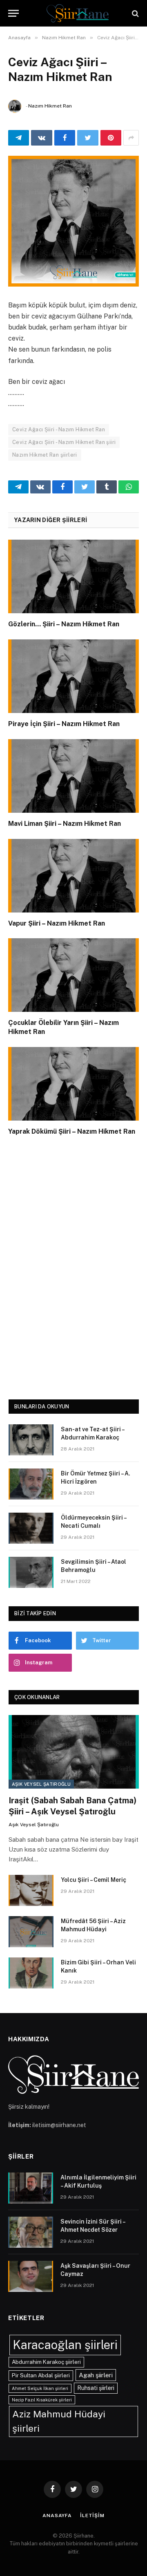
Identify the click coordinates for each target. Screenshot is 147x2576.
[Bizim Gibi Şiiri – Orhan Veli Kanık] (31, 1973)
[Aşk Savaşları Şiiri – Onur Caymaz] (31, 2276)
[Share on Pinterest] (111, 138)
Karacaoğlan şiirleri (65, 2345)
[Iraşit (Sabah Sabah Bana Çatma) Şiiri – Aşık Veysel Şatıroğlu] (74, 1752)
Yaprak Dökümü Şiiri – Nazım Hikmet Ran (72, 1131)
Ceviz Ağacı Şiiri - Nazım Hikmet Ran (59, 429)
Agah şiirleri (96, 2375)
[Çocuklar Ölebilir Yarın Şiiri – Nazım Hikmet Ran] (73, 975)
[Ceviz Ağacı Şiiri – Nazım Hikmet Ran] (73, 221)
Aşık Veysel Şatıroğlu (41, 1784)
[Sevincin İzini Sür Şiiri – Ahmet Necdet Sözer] (31, 2232)
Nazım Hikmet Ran (50, 106)
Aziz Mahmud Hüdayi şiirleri (59, 2421)
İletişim (92, 2515)
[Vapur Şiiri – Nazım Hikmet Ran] (73, 876)
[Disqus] (73, 1266)
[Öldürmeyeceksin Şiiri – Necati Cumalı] (31, 1528)
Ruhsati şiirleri (96, 2388)
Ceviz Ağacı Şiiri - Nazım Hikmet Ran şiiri (64, 442)
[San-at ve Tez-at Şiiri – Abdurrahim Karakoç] (31, 1440)
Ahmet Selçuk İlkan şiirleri (40, 2388)
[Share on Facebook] (65, 138)
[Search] (135, 13)
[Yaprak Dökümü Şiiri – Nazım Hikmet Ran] (73, 1084)
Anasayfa (57, 2515)
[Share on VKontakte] (41, 138)
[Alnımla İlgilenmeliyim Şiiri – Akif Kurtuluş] (31, 2188)
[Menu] (13, 13)
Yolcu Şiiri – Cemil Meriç (94, 1880)
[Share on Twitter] (88, 138)
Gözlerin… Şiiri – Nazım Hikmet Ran (64, 624)
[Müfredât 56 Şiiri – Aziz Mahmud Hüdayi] (31, 1932)
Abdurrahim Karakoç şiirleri (46, 2362)
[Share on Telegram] (19, 138)
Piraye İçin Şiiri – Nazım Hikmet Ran (64, 724)
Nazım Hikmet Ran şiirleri (45, 455)
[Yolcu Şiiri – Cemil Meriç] (31, 1890)
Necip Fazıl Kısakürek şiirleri (42, 2400)
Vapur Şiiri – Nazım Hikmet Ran (57, 923)
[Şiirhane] (78, 13)
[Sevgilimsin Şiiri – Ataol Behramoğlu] (31, 1572)
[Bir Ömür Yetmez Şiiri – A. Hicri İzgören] (31, 1484)
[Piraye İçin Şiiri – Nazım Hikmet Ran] (73, 676)
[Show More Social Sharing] (131, 138)
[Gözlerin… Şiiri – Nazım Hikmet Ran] (73, 576)
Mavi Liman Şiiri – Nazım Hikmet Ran (65, 824)
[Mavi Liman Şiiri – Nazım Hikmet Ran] (73, 776)
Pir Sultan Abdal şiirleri (41, 2375)
